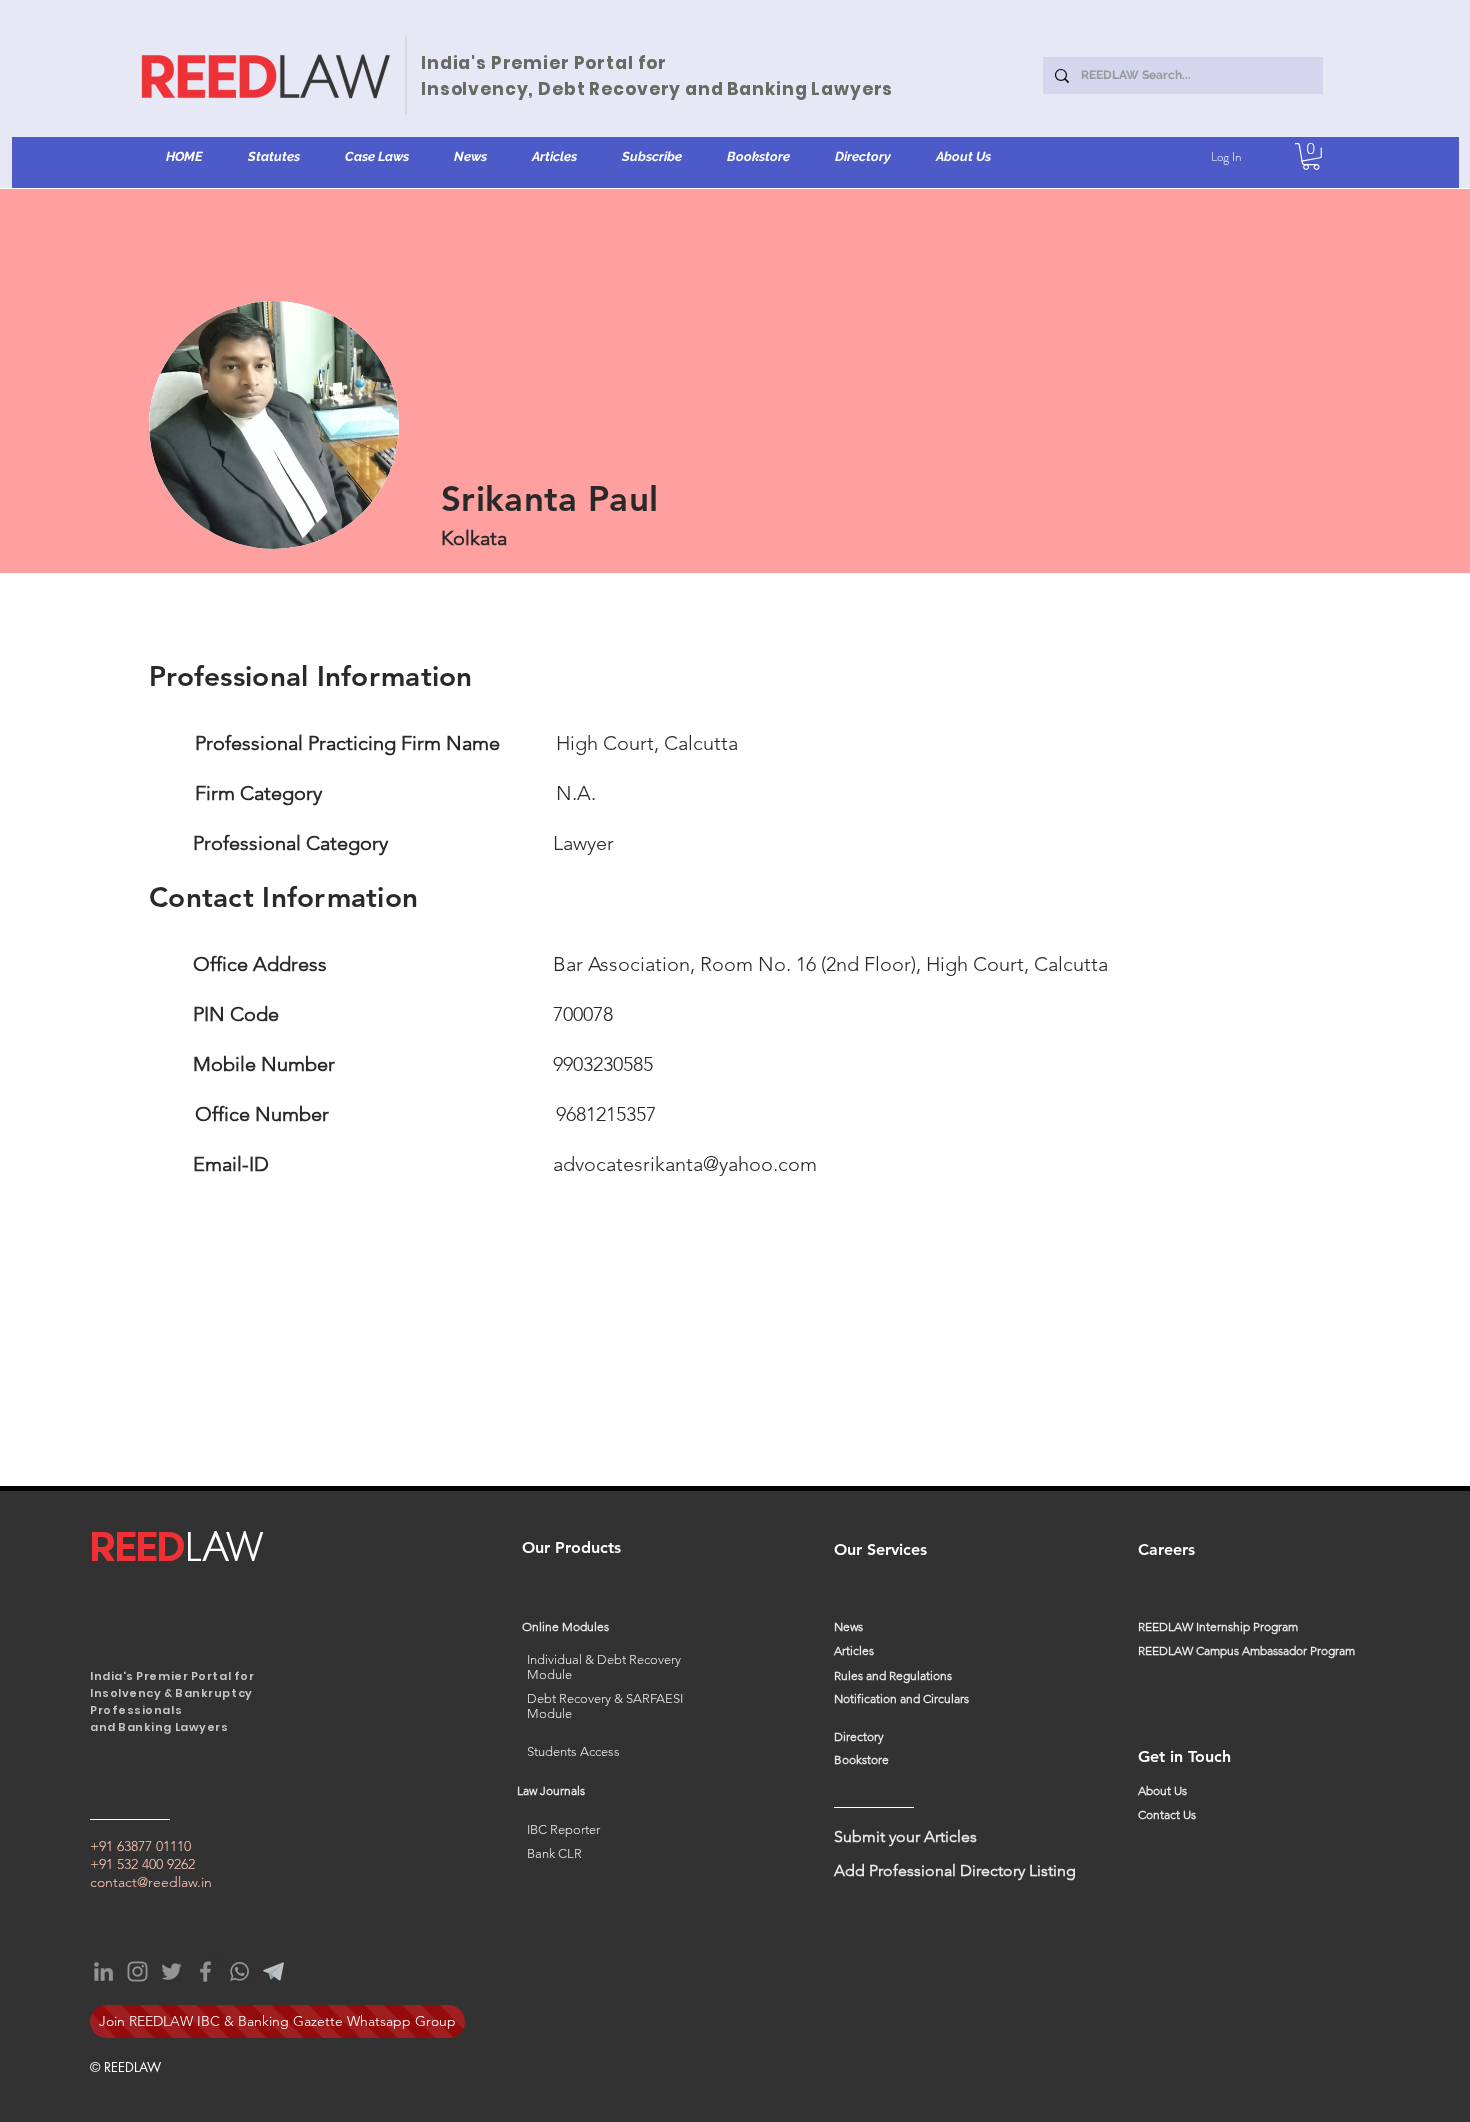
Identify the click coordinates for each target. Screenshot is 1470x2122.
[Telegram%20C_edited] (273, 1971)
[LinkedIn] (103, 1971)
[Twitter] (171, 1971)
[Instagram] (137, 1971)
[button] (273, 157)
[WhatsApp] (239, 1971)
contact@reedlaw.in (151, 1882)
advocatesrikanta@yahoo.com (685, 1164)
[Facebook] (205, 1971)
